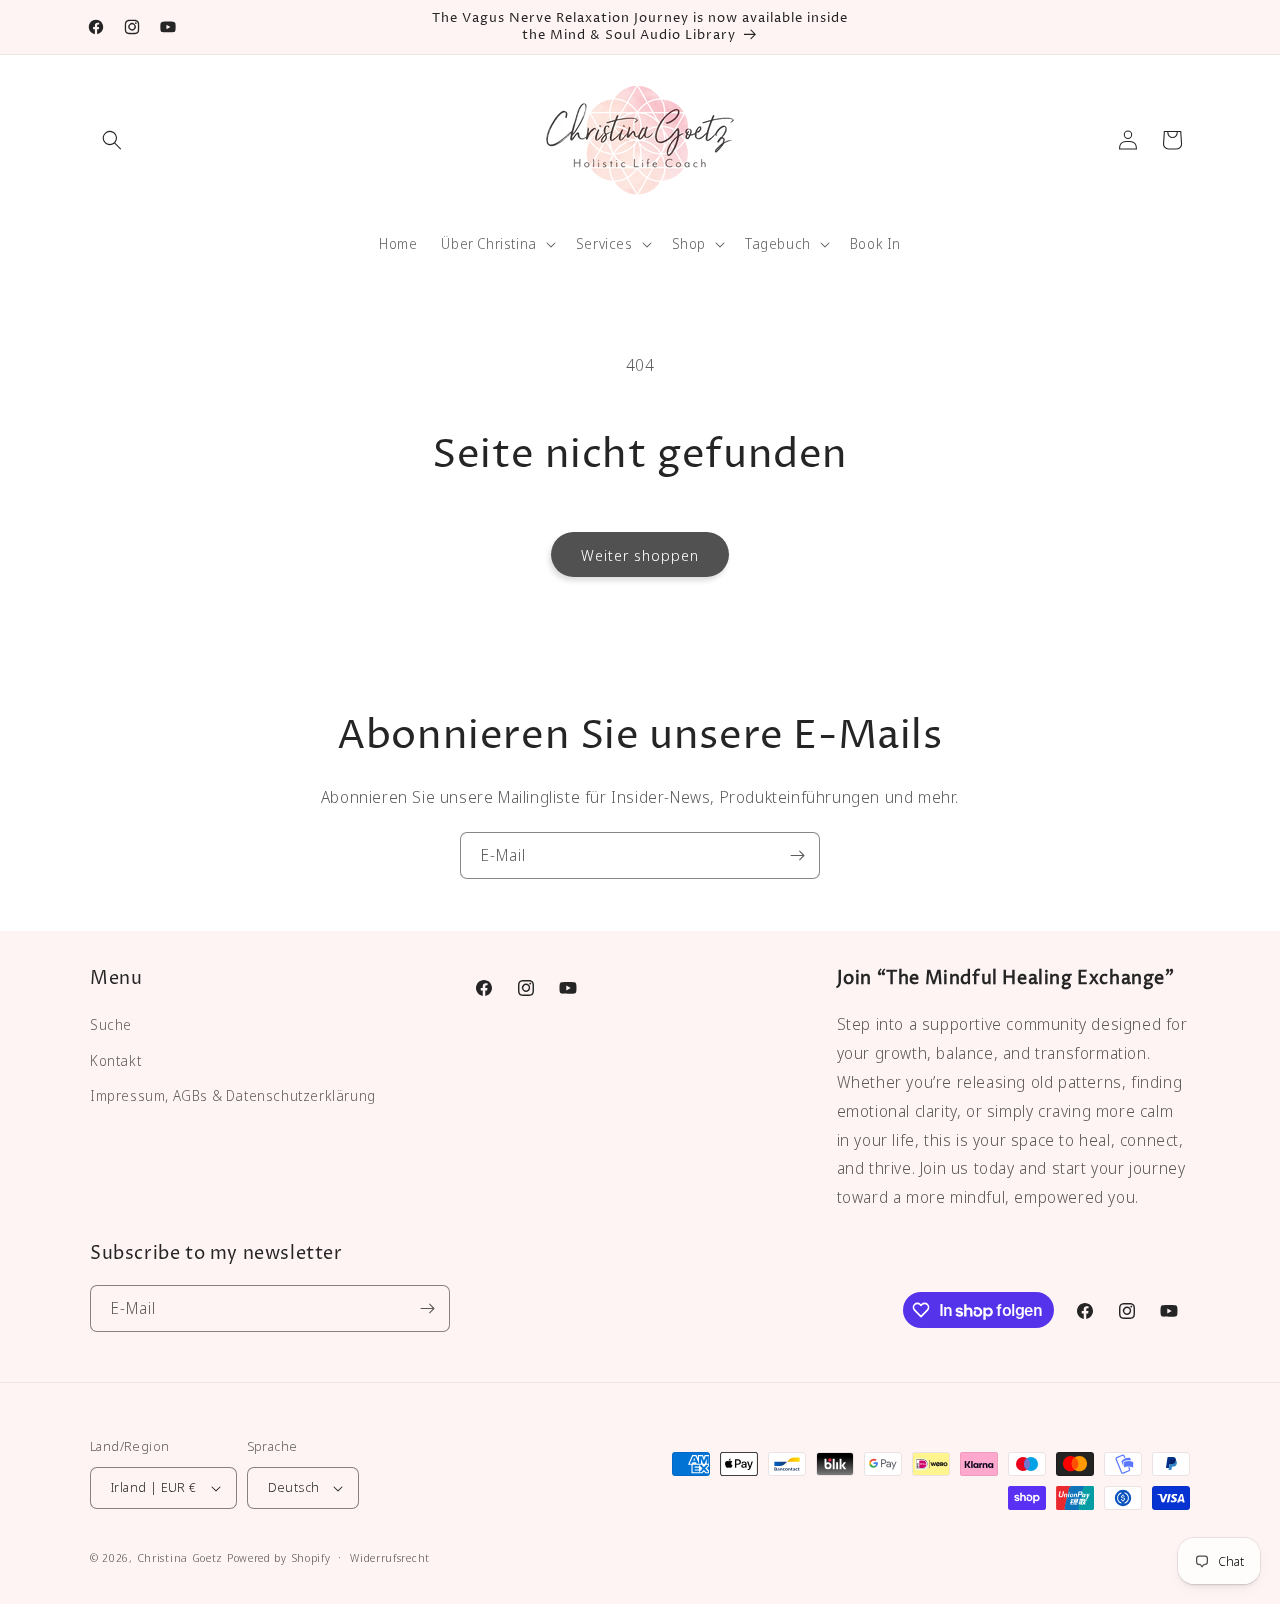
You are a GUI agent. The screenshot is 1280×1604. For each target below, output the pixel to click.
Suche (111, 1024)
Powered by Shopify (279, 1557)
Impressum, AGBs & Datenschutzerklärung (233, 1095)
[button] (112, 140)
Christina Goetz (180, 1557)
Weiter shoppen (640, 555)
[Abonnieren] (797, 855)
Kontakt (115, 1060)
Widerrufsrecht (390, 1557)
